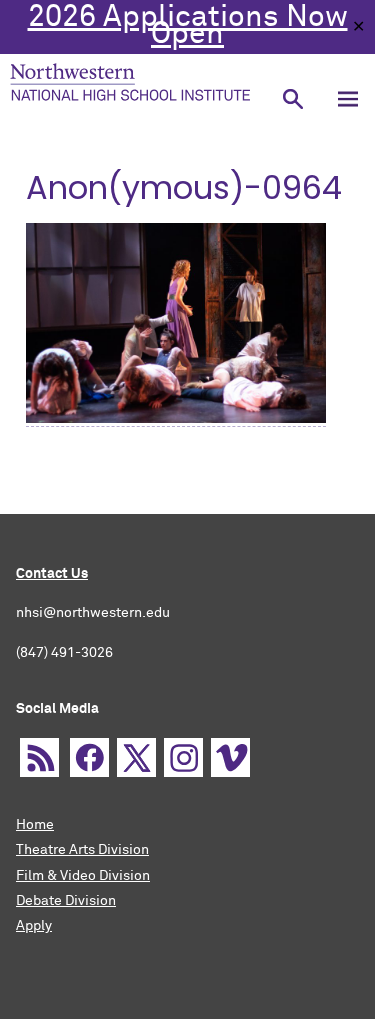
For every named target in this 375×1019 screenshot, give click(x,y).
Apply (34, 926)
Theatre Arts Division (82, 850)
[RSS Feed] (39, 757)
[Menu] (347, 99)
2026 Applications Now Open (188, 26)
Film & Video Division (83, 876)
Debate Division (66, 901)
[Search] (292, 99)
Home (35, 825)
